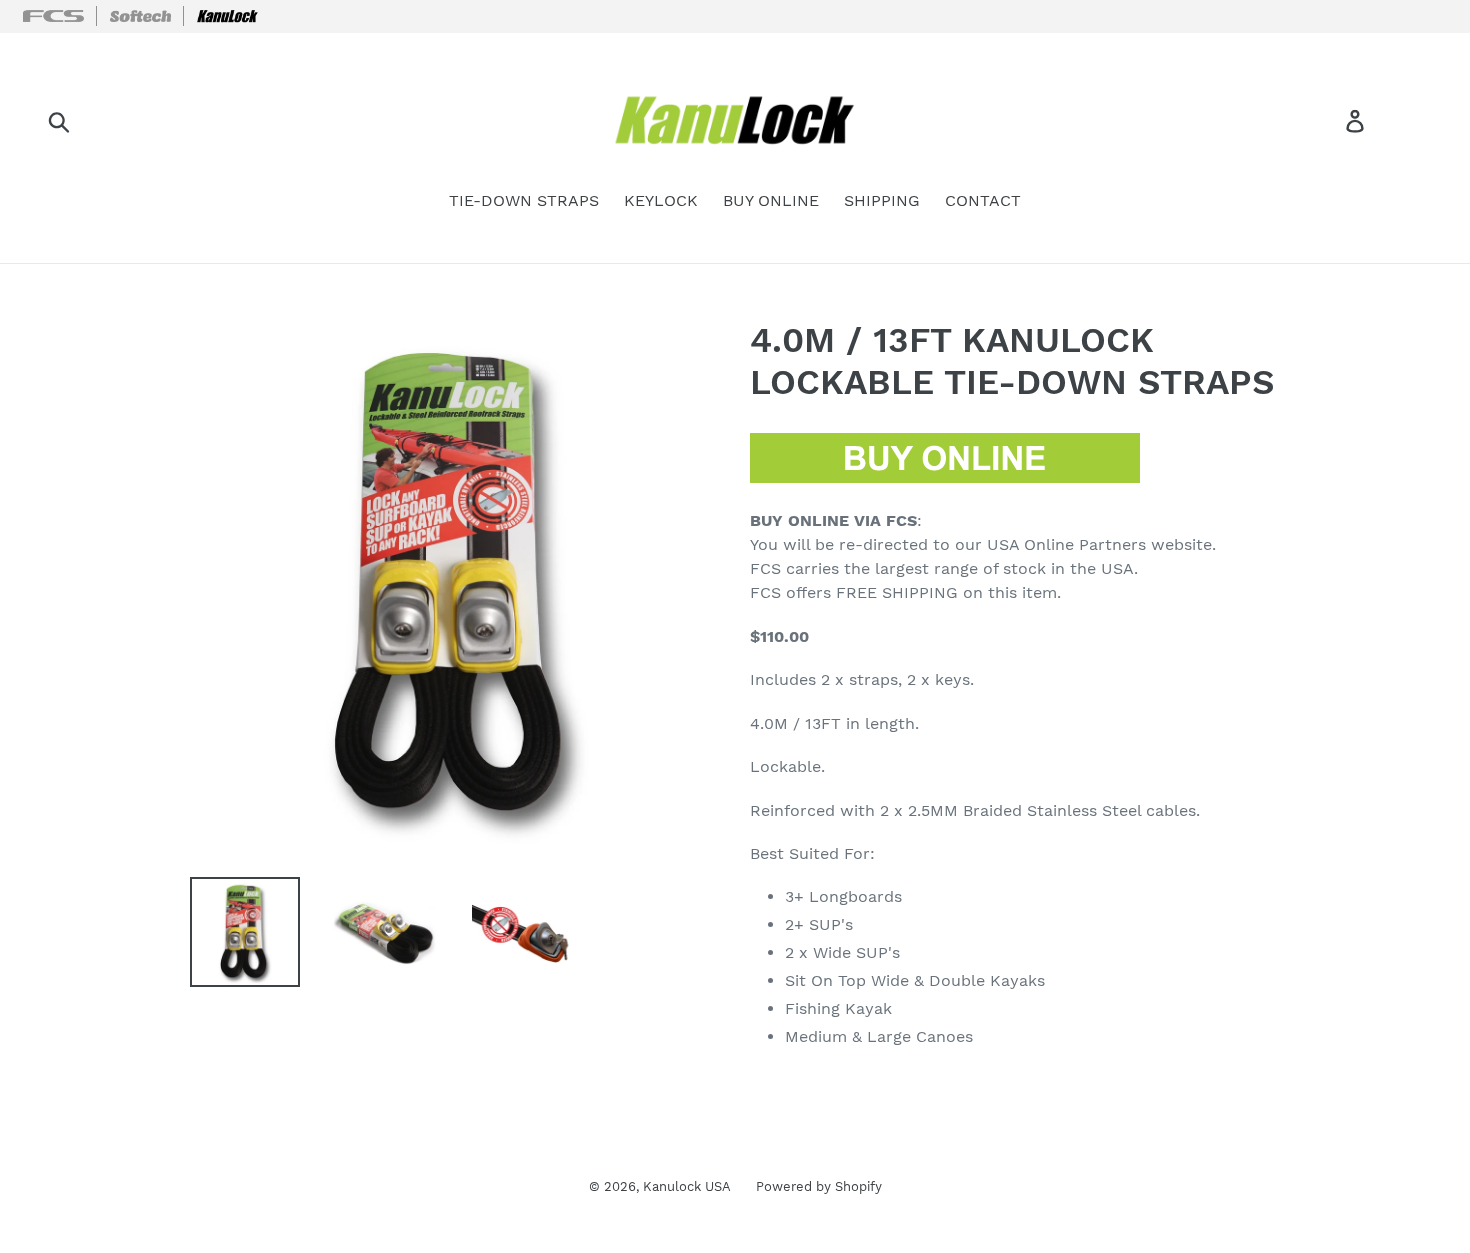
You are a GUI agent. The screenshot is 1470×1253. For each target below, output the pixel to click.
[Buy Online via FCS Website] (945, 478)
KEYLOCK (661, 200)
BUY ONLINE (771, 200)
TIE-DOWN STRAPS (524, 200)
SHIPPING (882, 200)
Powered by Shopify (819, 1186)
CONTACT (983, 200)
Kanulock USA (687, 1186)
